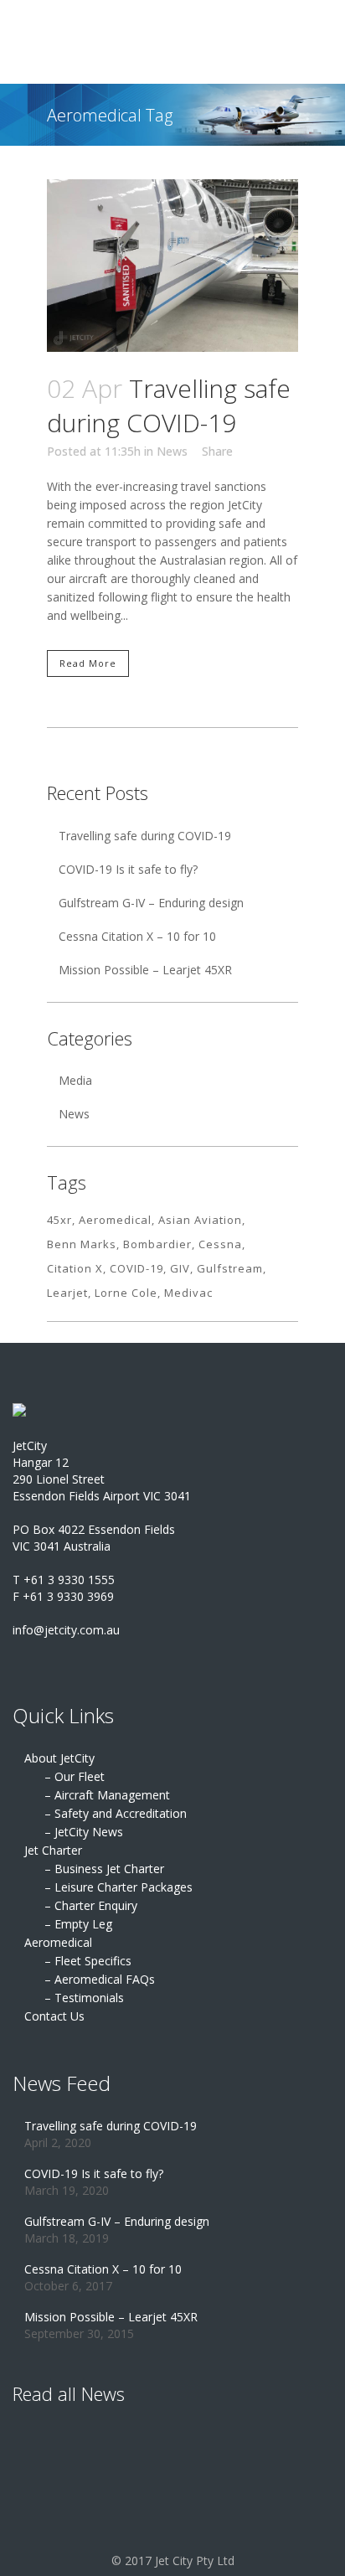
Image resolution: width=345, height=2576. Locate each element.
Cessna (220, 1244)
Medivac (188, 1293)
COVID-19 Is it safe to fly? (128, 869)
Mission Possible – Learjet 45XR (145, 970)
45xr (59, 1220)
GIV (180, 1268)
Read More (88, 663)
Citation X (75, 1268)
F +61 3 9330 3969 (63, 1596)
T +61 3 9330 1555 (64, 1580)
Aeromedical (115, 1220)
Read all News (69, 2393)
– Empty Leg (78, 1924)
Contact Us (54, 2016)
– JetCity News (84, 1832)
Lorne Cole (126, 1293)
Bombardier (157, 1244)
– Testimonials (84, 1998)
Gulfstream (230, 1268)
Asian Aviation (200, 1220)
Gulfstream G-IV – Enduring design (151, 903)
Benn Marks (82, 1244)
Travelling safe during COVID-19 (169, 406)
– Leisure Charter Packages (118, 1887)
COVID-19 (136, 1268)
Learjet (67, 1293)
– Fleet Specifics (88, 1961)
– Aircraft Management (107, 1795)
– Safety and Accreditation (116, 1813)
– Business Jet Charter (104, 1869)
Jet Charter (53, 1850)
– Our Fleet (75, 1776)
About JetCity (59, 1758)
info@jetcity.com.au (66, 1630)
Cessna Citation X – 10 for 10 (137, 936)
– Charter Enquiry (91, 1905)
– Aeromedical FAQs (100, 1979)
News (172, 451)
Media (75, 1080)
